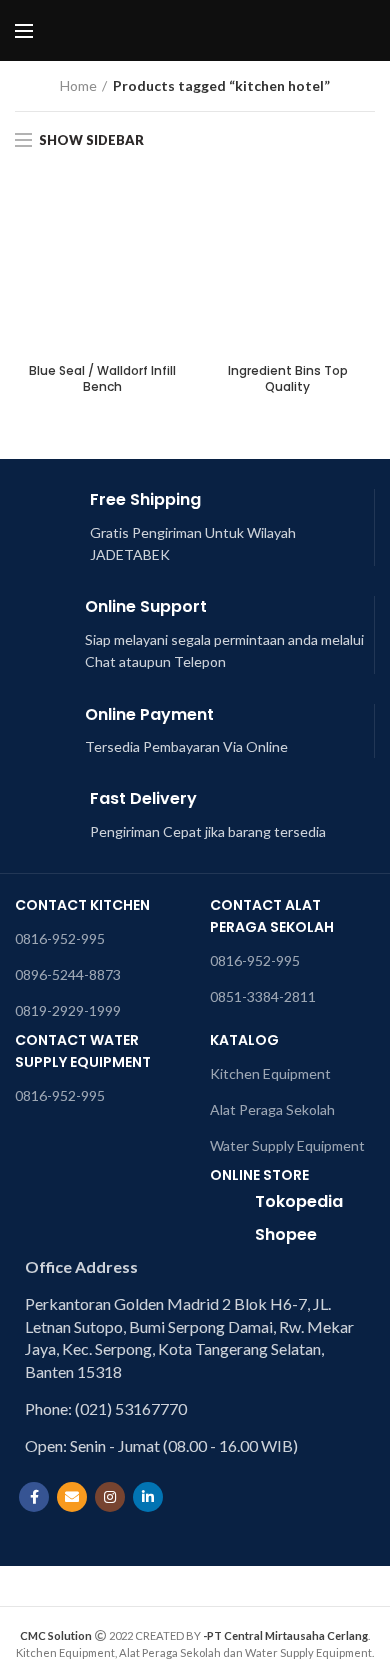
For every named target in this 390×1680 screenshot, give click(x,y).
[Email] (72, 1497)
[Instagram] (110, 1497)
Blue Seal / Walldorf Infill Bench (102, 378)
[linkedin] (148, 1497)
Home (78, 85)
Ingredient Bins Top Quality (288, 378)
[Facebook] (34, 1497)
